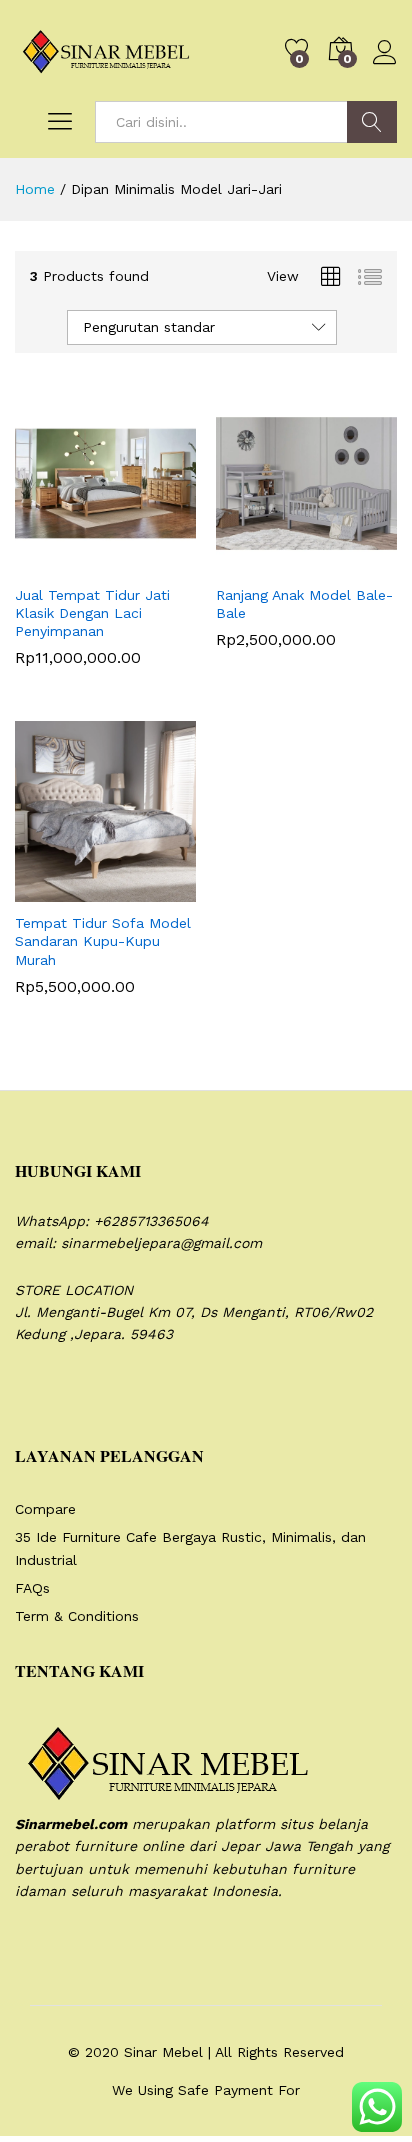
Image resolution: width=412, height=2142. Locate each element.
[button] (57, 562)
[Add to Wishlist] (149, 562)
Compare (45, 1509)
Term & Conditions (77, 1616)
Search (372, 122)
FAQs (32, 1588)
